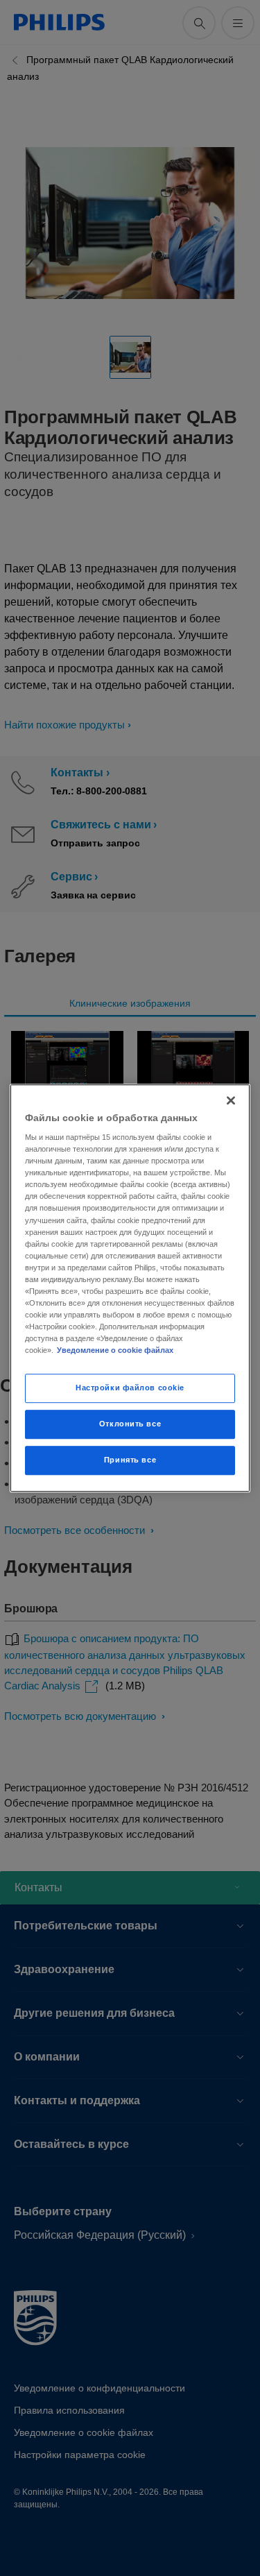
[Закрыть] (231, 1100)
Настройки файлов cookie (130, 1388)
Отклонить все (130, 1424)
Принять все (130, 1460)
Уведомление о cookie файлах (115, 1350)
